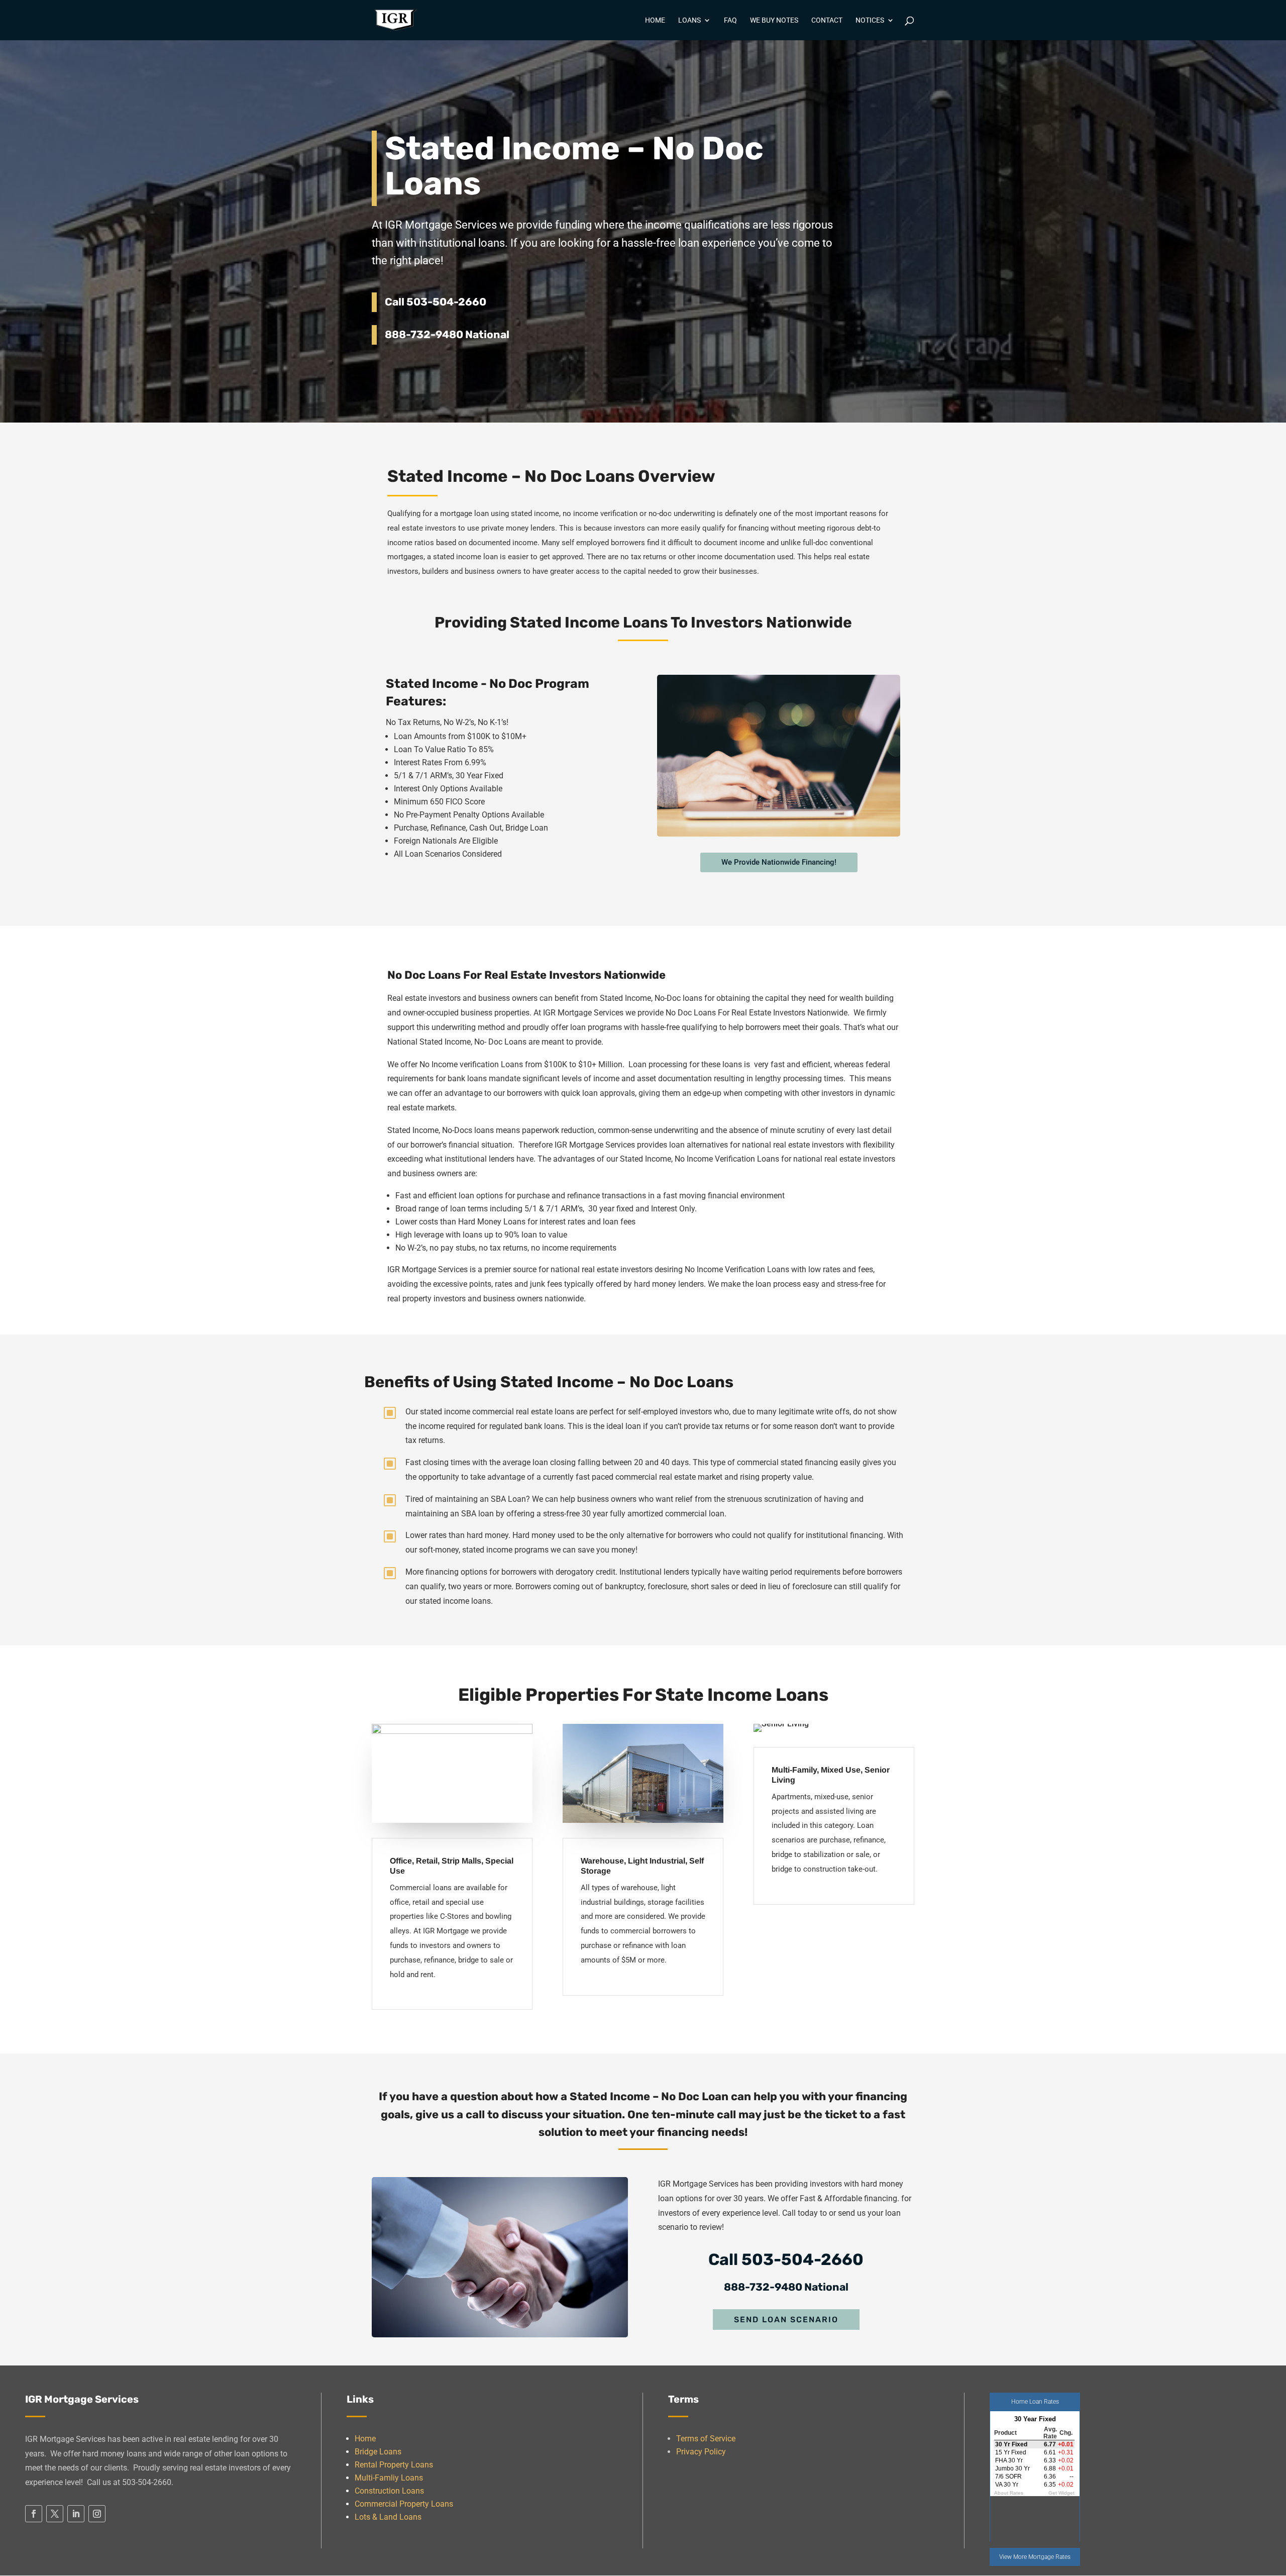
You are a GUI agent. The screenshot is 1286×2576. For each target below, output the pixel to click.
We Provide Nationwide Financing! (779, 862)
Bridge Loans (378, 2452)
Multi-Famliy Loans (389, 2478)
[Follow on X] (55, 2514)
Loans (689, 20)
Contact (827, 20)
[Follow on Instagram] (97, 2514)
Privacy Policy (701, 2452)
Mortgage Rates (1049, 2557)
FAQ (730, 20)
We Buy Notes (774, 20)
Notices (870, 20)
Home (655, 20)
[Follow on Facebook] (34, 2514)
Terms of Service (706, 2439)
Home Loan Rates (1035, 2402)
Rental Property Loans (394, 2465)
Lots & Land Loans (388, 2517)
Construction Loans (389, 2491)
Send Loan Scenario (786, 2320)
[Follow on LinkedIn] (76, 2514)
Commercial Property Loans (404, 2504)
